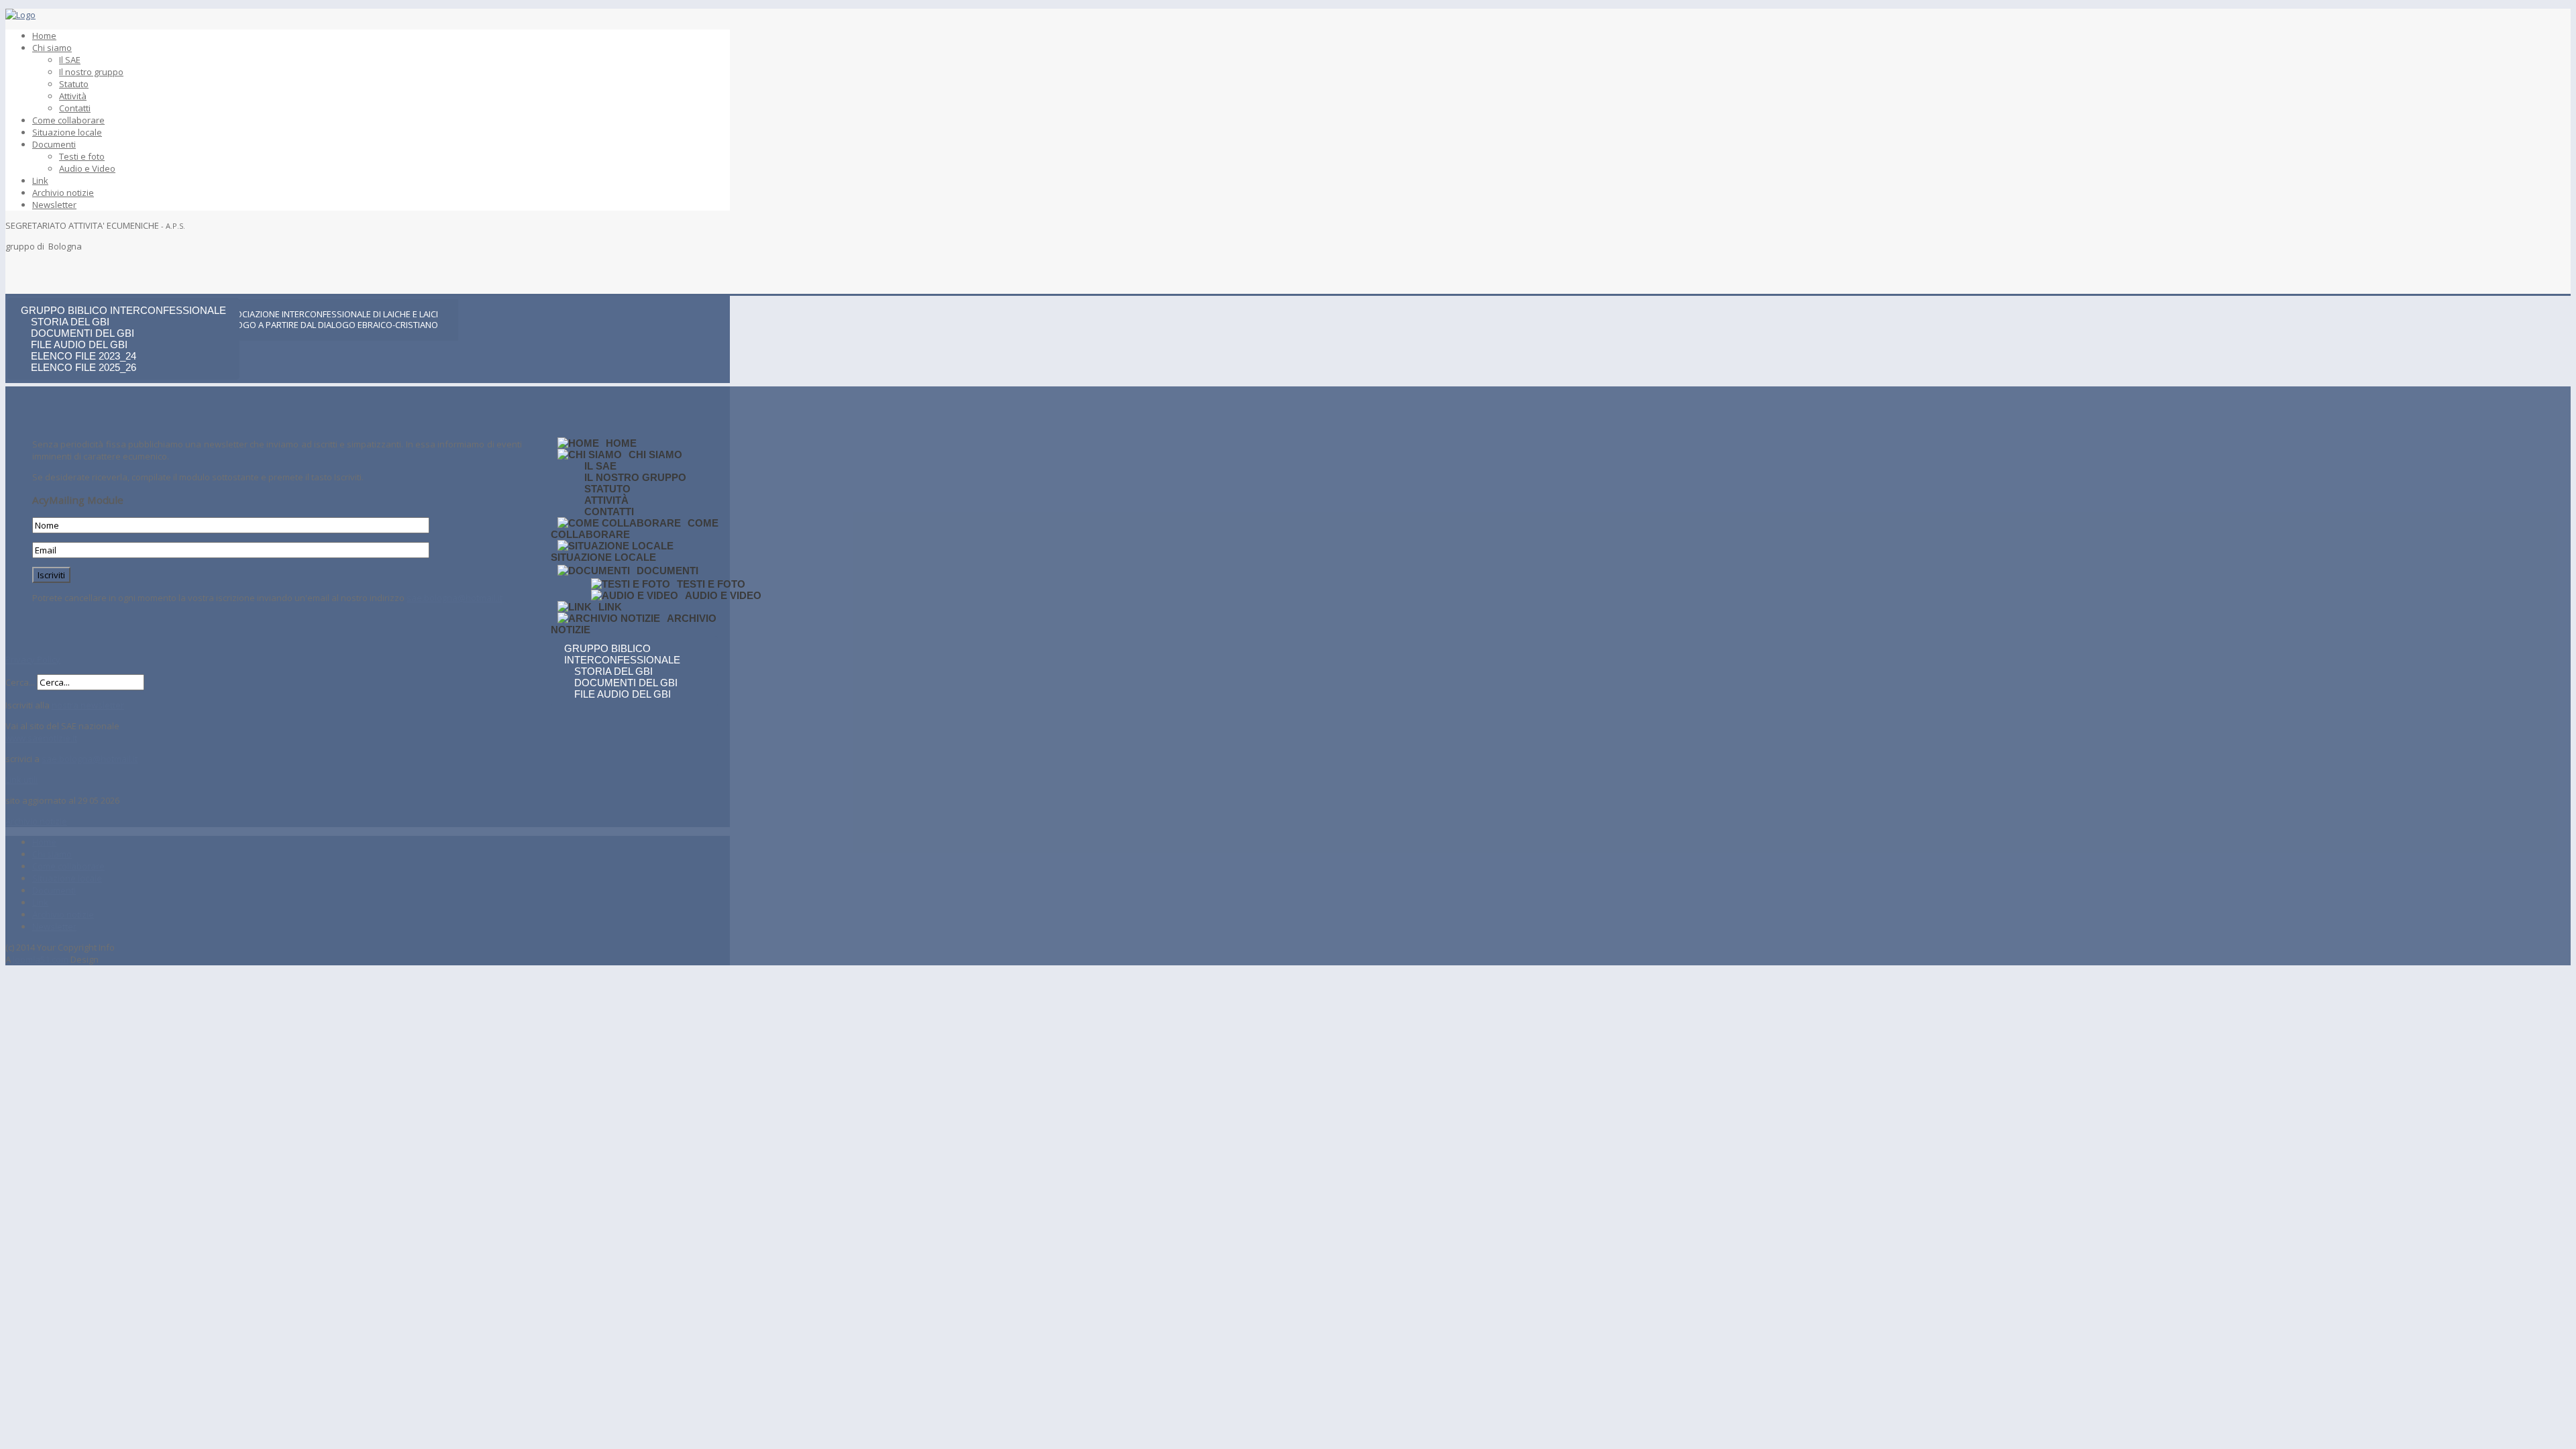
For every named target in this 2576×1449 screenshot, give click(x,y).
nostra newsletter (88, 705)
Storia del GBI (70, 322)
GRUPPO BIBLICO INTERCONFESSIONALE (123, 310)
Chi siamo (52, 48)
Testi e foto (82, 156)
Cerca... (20, 682)
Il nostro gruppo (91, 72)
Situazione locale (67, 132)
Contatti (75, 108)
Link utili (21, 780)
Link (40, 180)
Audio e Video (87, 168)
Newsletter (54, 205)
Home (44, 36)
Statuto (74, 84)
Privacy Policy (33, 659)
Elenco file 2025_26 (84, 367)
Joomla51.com (41, 959)
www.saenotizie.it (41, 738)
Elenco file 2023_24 (84, 356)
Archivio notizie (63, 193)
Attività (73, 96)
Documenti (54, 144)
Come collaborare (68, 120)
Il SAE (70, 60)
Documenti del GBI (83, 333)
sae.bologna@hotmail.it (454, 598)
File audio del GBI (79, 344)
